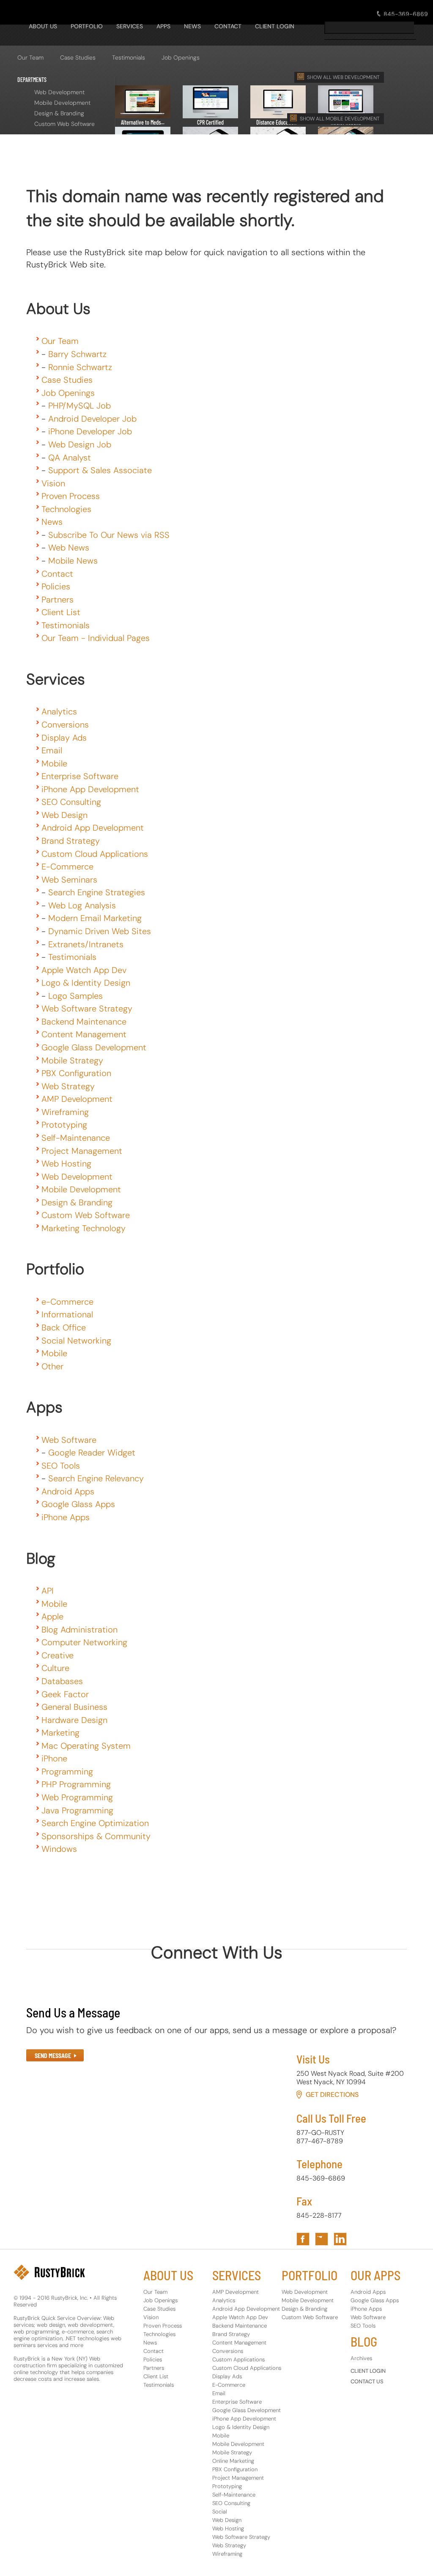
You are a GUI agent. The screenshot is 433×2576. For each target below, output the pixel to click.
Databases (62, 1681)
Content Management (84, 1034)
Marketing (60, 1733)
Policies (56, 586)
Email (52, 750)
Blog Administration (79, 1630)
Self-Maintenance (76, 1138)
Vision (53, 483)
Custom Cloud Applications (95, 854)
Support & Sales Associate (100, 470)
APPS (163, 26)
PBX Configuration (76, 1073)
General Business (74, 1707)
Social (220, 2512)
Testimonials (129, 57)
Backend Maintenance (84, 1022)
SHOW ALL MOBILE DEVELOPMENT (340, 119)
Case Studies (78, 57)
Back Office (64, 1328)
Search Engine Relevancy (96, 1478)
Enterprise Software (80, 776)
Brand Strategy (71, 841)
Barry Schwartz (77, 354)
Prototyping (64, 1125)
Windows (59, 1849)
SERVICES (130, 26)
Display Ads (64, 738)
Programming (67, 1772)
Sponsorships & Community (96, 1836)
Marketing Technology (84, 1228)
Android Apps (68, 1491)
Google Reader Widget (92, 1453)
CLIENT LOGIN (275, 26)
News (52, 522)
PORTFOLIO (87, 26)
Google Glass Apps (78, 1504)
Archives (361, 2358)
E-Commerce (67, 867)
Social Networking (76, 1341)
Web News (69, 548)
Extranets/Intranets (86, 944)
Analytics (59, 711)
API (48, 1591)
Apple (52, 1616)
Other (52, 1366)
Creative (58, 1655)
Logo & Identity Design (86, 983)
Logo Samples (75, 996)
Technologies (66, 509)
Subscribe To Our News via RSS (109, 535)
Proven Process (71, 496)
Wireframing (65, 1112)
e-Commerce (67, 1302)
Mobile (54, 763)
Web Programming (77, 1797)
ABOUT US (168, 2275)
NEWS (192, 26)
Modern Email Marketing (95, 918)
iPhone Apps (66, 1517)
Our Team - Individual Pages (96, 638)
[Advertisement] (180, 148)
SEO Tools (61, 1466)
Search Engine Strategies (97, 892)
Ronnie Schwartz (80, 367)
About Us (43, 26)
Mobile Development (62, 103)
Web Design (64, 815)
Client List (61, 612)
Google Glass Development (94, 1047)
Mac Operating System (86, 1746)
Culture (55, 1668)
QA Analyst (70, 458)
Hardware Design (74, 1720)
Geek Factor (65, 1694)
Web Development (59, 92)
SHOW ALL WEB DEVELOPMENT (343, 77)
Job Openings (181, 57)
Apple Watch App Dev (84, 970)
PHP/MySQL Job (79, 406)
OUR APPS (375, 2275)
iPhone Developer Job (90, 431)
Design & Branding (59, 113)
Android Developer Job (92, 419)
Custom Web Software (64, 124)
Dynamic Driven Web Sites (100, 931)
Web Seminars (69, 880)
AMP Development (77, 1099)
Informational (67, 1314)
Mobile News (73, 561)
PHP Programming (76, 1784)
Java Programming (77, 1810)
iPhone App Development (90, 789)
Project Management (82, 1151)
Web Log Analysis (82, 905)
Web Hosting (66, 1164)
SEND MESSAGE (53, 2056)
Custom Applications (238, 2359)
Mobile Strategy (72, 1060)
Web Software (69, 1440)
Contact (57, 574)
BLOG (364, 2342)
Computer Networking (84, 1642)
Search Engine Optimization (95, 1823)
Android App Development (93, 828)
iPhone (54, 1758)
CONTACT (228, 26)
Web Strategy (68, 1086)
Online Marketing (233, 2461)
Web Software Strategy (87, 1009)
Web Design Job (80, 444)
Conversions (65, 725)
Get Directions (332, 2095)
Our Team (30, 57)
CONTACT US (367, 2381)
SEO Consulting (71, 802)
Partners (58, 600)
